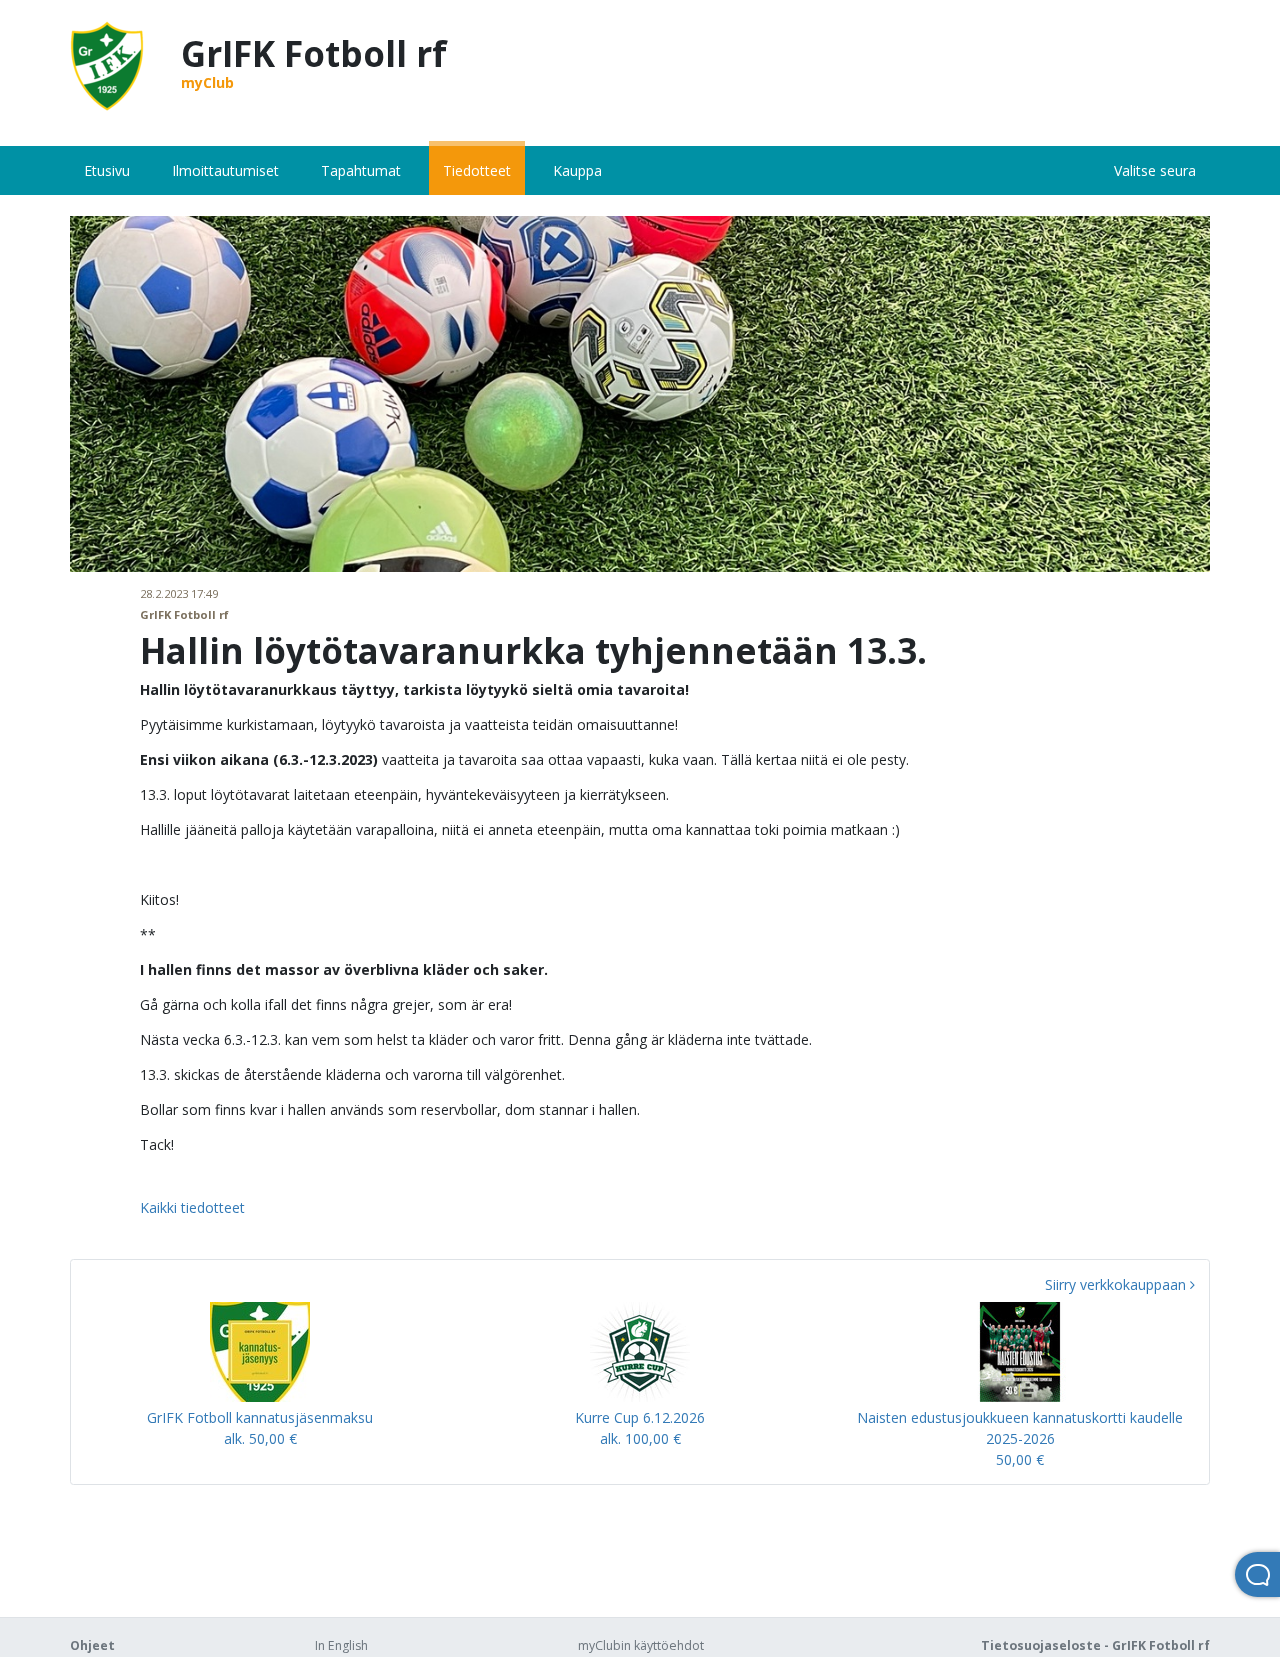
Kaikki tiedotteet (192, 1207)
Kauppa (577, 170)
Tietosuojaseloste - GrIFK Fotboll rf (1095, 1645)
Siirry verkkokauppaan (1117, 1284)
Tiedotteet (477, 170)
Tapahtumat (361, 170)
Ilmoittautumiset (225, 170)
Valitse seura (1155, 170)
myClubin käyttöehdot (641, 1645)
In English (341, 1645)
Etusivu (107, 170)
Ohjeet (92, 1645)
